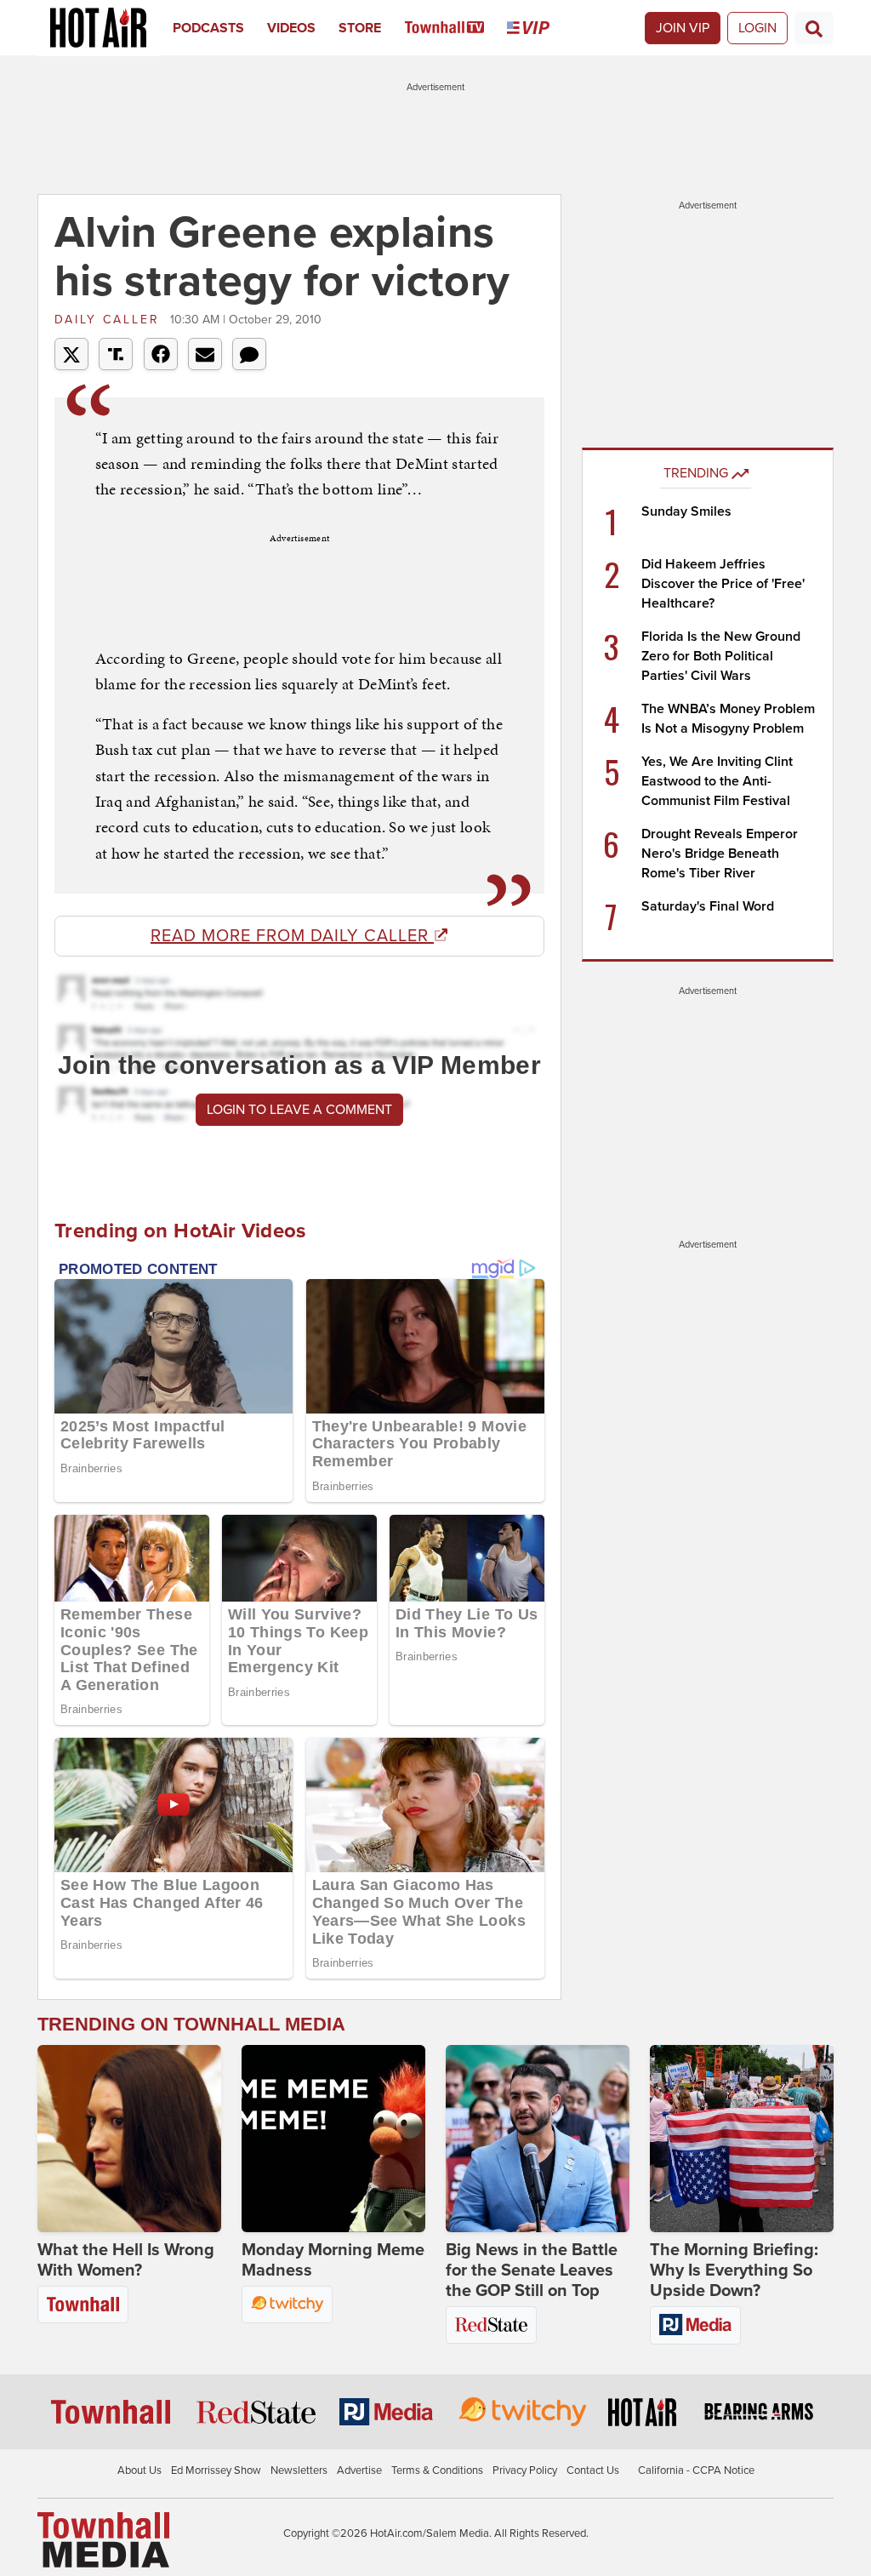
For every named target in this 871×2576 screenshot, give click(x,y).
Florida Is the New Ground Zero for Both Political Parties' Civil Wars (721, 656)
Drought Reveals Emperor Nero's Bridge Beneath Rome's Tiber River (720, 854)
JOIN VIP (683, 28)
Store (360, 28)
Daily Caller (110, 320)
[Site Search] (814, 28)
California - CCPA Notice (696, 2470)
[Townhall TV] (456, 28)
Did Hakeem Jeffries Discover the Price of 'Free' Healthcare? (723, 584)
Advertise (359, 2470)
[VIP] (540, 28)
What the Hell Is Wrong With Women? (126, 2260)
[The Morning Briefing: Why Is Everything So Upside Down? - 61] (742, 2139)
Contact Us (593, 2470)
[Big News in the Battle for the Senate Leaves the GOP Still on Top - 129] (538, 2139)
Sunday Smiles (686, 511)
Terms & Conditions (437, 2470)
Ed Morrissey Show (216, 2470)
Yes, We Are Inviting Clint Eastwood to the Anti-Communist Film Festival (717, 781)
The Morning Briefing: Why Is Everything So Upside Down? (734, 2270)
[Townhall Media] (103, 2539)
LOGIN (757, 28)
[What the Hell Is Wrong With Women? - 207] (129, 2139)
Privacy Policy (525, 2470)
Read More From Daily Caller (292, 936)
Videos (291, 28)
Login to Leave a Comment (299, 1110)
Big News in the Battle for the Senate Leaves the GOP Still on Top (532, 2270)
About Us (139, 2470)
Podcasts (208, 28)
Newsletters (299, 2470)
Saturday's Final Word (708, 906)
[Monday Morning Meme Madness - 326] (333, 2139)
